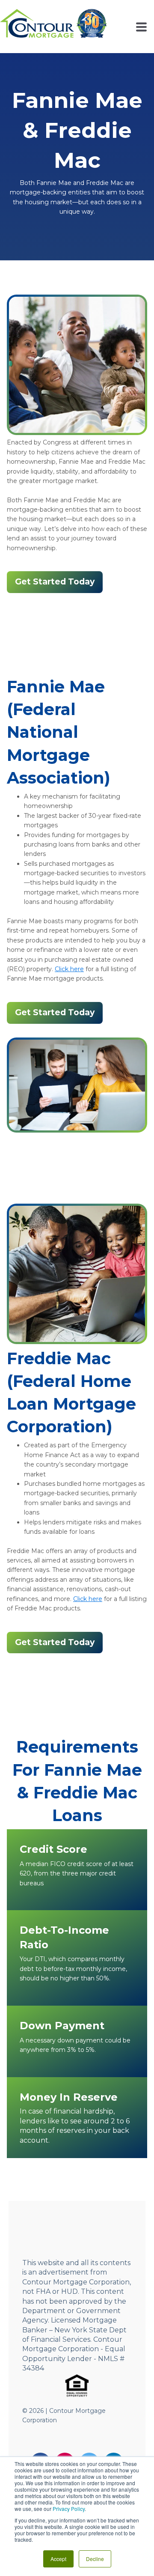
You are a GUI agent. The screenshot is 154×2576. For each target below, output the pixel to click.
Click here (69, 969)
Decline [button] (95, 2559)
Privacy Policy (69, 2509)
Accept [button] (58, 2559)
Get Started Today (55, 582)
